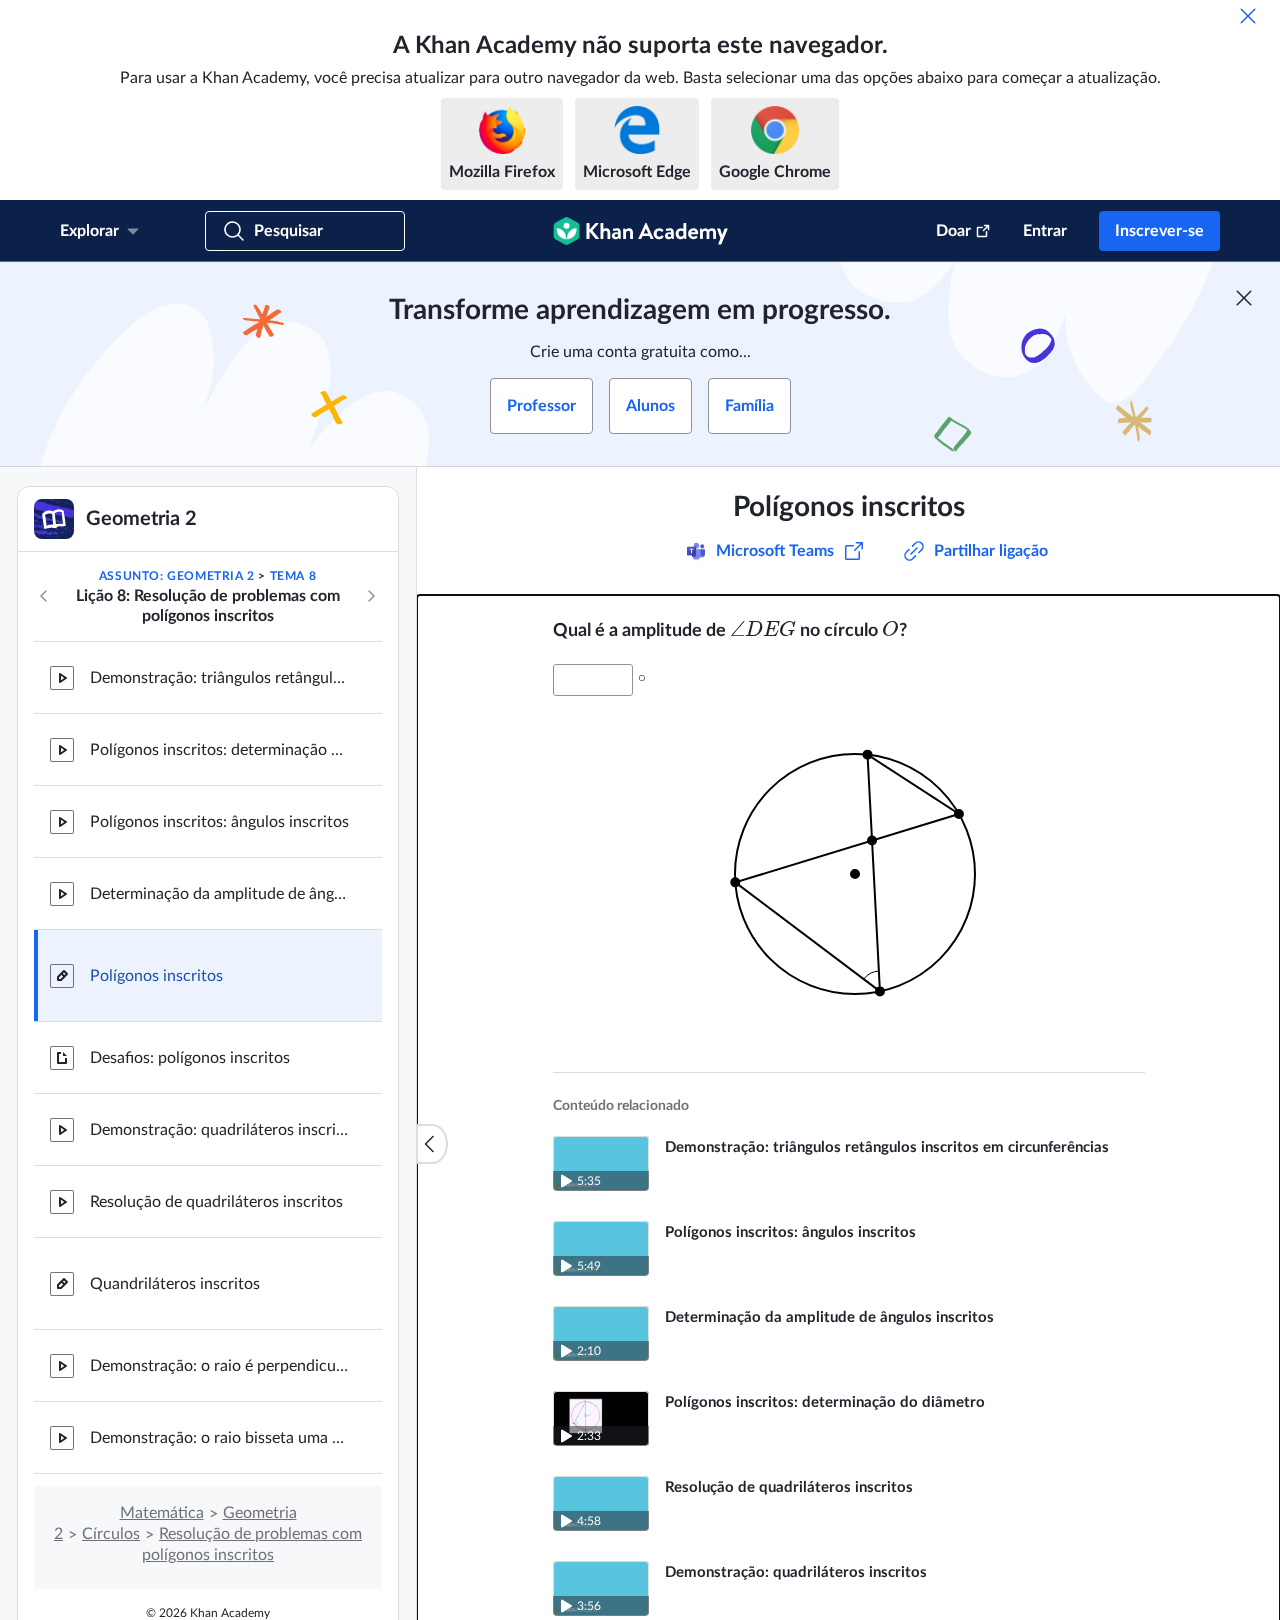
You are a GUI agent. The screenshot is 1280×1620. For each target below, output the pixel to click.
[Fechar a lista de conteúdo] (432, 1144)
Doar (953, 231)
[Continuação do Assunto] (371, 596)
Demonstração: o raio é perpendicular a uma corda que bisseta (220, 1366)
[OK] (1248, 16)
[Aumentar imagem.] (849, 868)
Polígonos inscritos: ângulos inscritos (219, 822)
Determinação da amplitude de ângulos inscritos (220, 894)
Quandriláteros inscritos (175, 1284)
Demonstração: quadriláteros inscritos (220, 1130)
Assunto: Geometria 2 (177, 576)
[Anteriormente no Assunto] (44, 596)
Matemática (162, 1513)
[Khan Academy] (640, 231)
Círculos (111, 1534)
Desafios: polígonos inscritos (190, 1058)
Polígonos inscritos (156, 976)
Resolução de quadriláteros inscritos (216, 1202)
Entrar (1045, 231)
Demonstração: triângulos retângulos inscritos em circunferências (220, 678)
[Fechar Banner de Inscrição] (1244, 298)
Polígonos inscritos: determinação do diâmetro (220, 750)
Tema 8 (293, 576)
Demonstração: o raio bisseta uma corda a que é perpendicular (220, 1438)
